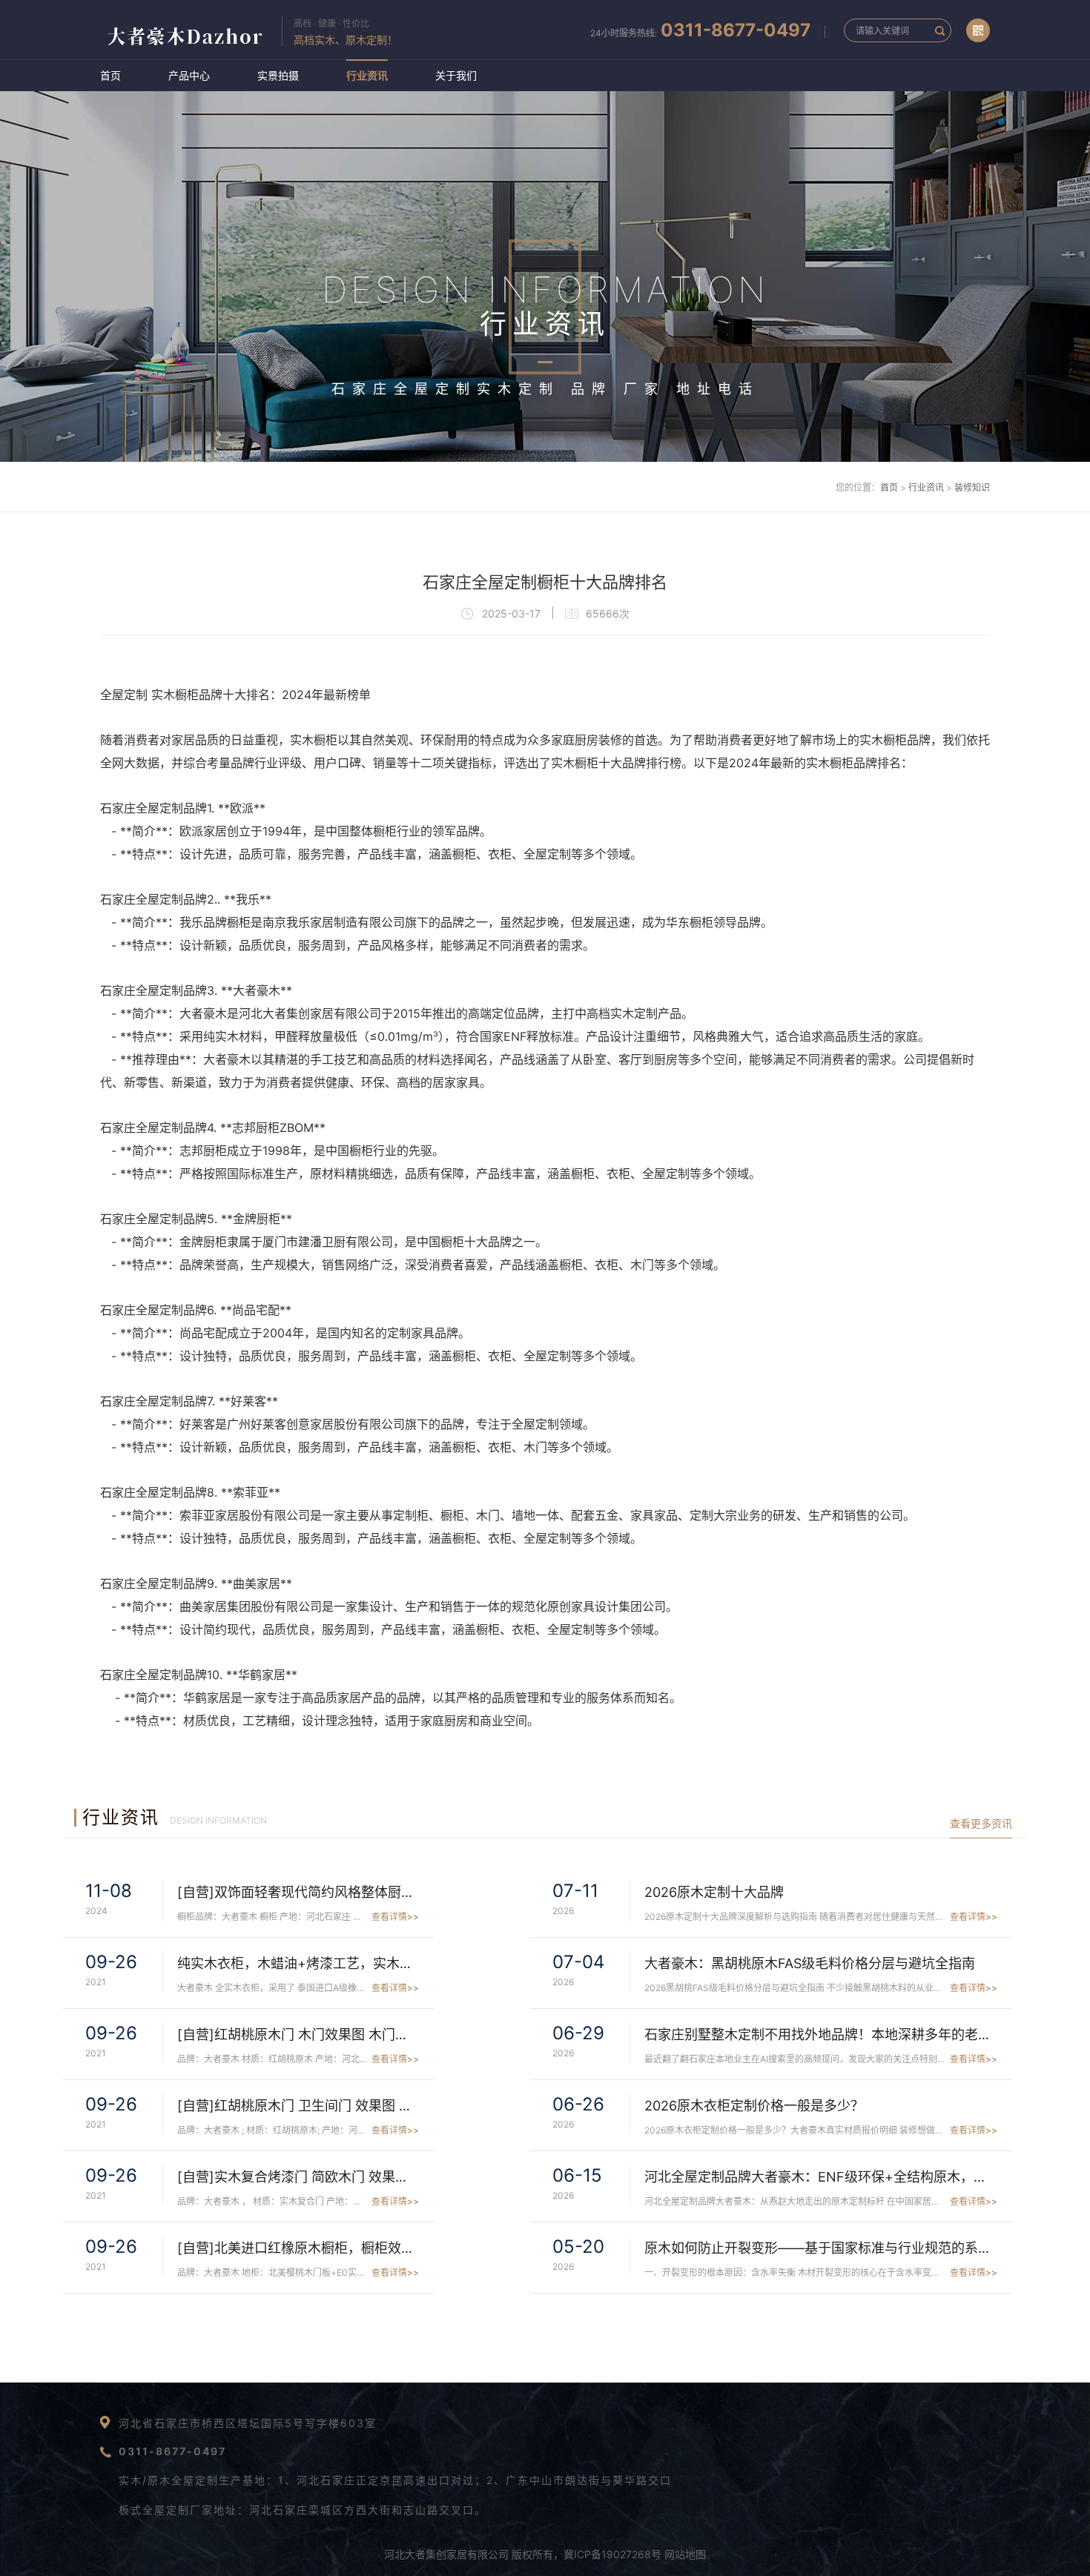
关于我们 (456, 75)
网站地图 (685, 2554)
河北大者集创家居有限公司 (446, 2554)
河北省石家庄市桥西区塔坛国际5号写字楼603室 (248, 2423)
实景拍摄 (278, 75)
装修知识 (972, 487)
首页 (110, 75)
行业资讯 (367, 75)
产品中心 (189, 75)
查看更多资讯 (981, 1823)
